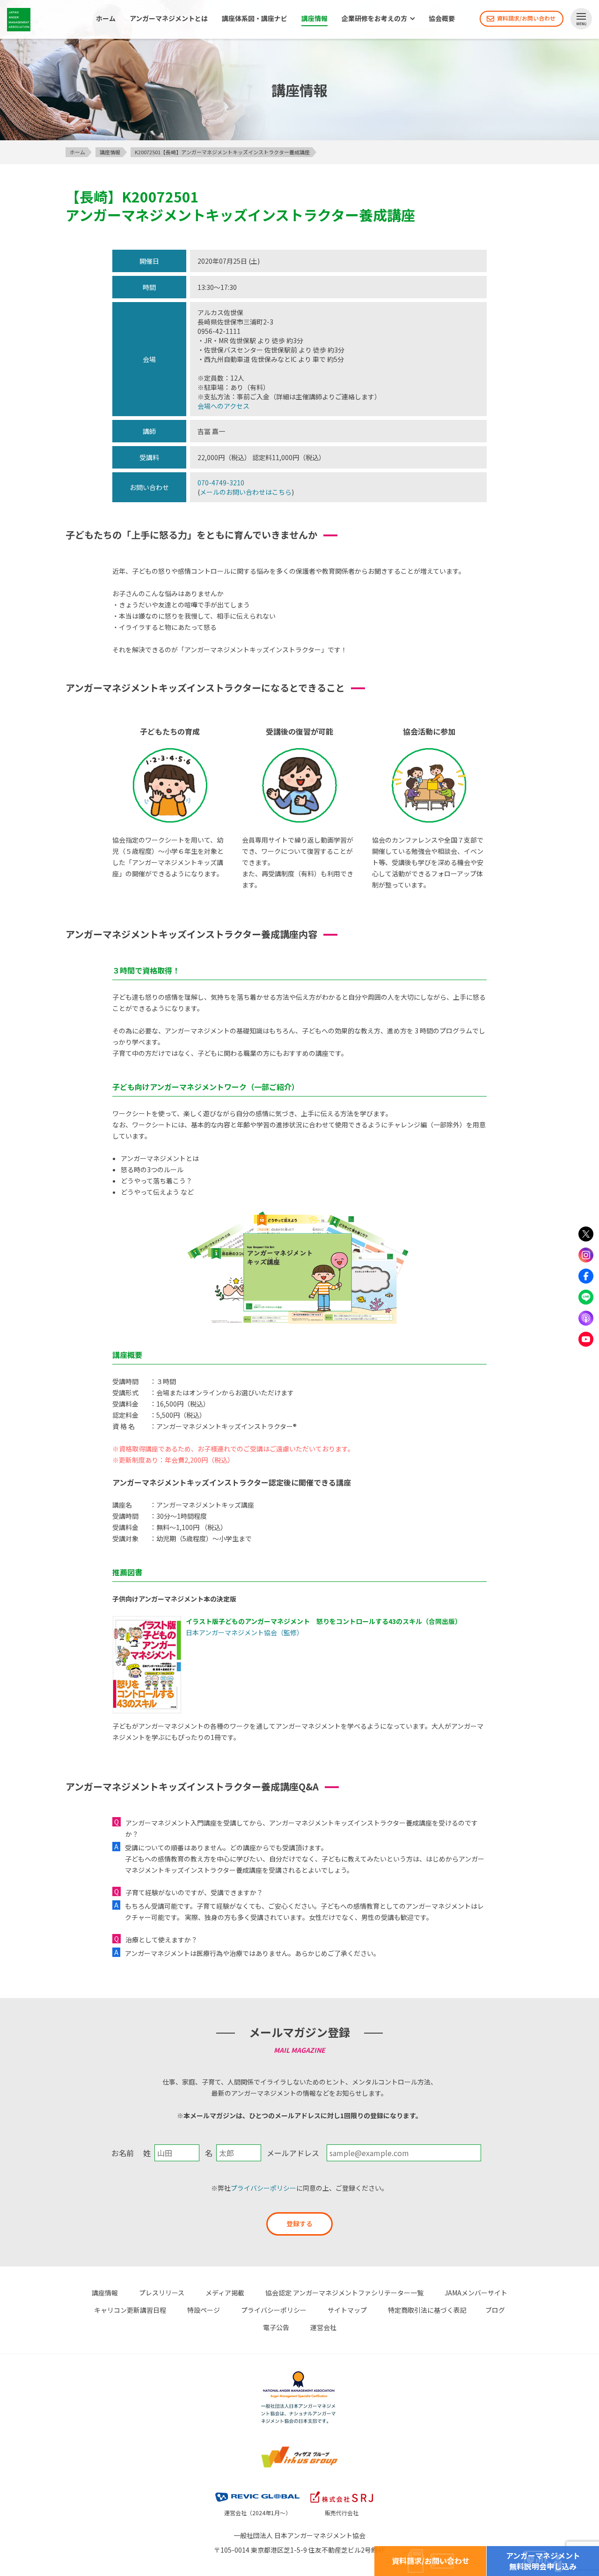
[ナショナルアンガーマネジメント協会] (299, 2376)
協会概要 (442, 19)
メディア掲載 (225, 2293)
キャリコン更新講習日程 (130, 2310)
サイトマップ (347, 2310)
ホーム (106, 19)
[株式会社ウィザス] (299, 2451)
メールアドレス (293, 2153)
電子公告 (276, 2327)
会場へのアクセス (223, 406)
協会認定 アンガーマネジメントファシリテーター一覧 (344, 2293)
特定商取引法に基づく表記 (427, 2310)
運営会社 (323, 2327)
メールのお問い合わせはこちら (246, 492)
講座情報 (314, 19)
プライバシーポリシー (263, 2188)
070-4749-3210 (221, 483)
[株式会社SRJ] (342, 2493)
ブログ (495, 2310)
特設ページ (204, 2310)
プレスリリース (162, 2293)
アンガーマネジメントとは (169, 19)
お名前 (123, 2153)
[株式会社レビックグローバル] (257, 2493)
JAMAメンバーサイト (476, 2293)
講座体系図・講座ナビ (255, 19)
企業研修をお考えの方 (374, 19)
